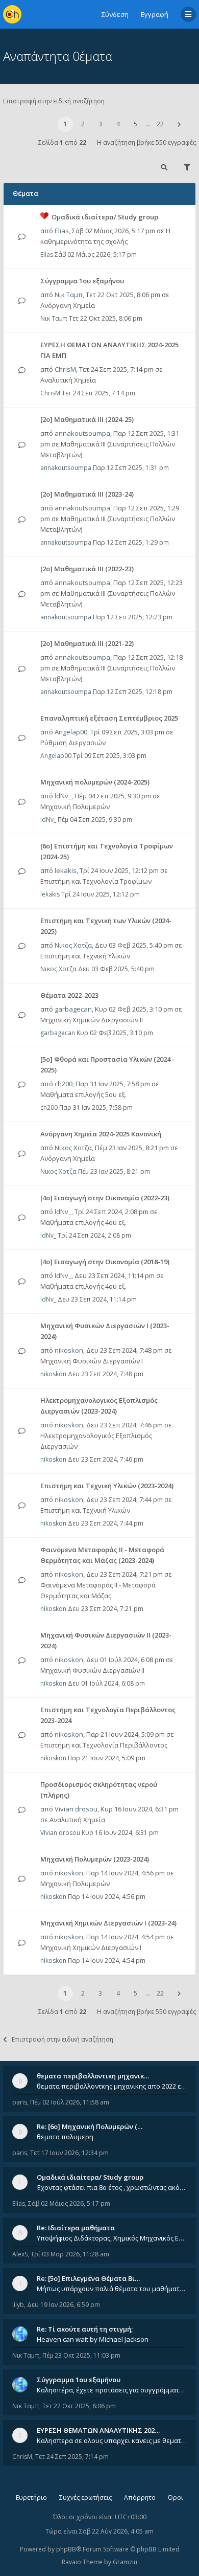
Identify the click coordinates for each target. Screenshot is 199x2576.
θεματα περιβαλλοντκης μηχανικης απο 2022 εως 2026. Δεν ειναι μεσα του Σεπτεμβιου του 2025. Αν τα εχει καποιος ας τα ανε (112, 2086)
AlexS (20, 2254)
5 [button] (135, 124)
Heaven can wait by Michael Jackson (93, 2339)
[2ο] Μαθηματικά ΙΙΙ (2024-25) (87, 419)
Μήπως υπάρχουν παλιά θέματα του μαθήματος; (112, 2289)
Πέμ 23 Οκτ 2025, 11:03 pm (81, 2355)
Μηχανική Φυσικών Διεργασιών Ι (92, 1361)
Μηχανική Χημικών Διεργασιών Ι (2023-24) (108, 1923)
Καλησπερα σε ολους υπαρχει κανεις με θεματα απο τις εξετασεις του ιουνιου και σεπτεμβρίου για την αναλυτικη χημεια (112, 2440)
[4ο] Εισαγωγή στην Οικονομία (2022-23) (105, 1198)
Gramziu (125, 2562)
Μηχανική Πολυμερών (75, 807)
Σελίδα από (62, 142)
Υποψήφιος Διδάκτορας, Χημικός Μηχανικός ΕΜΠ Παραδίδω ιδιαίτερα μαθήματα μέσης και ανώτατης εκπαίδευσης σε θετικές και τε (112, 2238)
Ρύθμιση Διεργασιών (73, 743)
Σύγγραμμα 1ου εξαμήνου (82, 281)
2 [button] (83, 124)
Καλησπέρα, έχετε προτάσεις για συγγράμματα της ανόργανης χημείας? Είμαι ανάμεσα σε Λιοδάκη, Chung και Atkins (112, 2390)
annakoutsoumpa (82, 433)
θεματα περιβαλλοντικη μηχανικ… (93, 2076)
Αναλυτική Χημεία (68, 380)
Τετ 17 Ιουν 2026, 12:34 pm (69, 2153)
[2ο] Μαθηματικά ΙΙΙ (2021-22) (87, 643)
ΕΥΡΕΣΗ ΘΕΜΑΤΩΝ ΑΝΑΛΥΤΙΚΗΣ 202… (98, 2430)
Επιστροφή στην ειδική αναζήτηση (54, 101)
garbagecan (73, 1009)
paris (20, 2102)
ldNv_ (63, 796)
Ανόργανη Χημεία (68, 305)
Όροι (176, 2497)
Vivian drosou (76, 1809)
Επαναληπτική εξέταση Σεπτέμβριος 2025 (109, 718)
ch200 (64, 1084)
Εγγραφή (155, 14)
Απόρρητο (140, 2497)
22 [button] (160, 124)
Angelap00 (71, 732)
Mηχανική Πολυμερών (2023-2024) (95, 1859)
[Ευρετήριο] (12, 14)
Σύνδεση (115, 14)
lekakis (66, 870)
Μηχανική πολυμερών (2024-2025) (95, 782)
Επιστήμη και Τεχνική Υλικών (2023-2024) (107, 1486)
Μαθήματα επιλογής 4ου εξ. (83, 1222)
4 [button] (118, 124)
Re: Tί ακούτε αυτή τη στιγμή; (85, 2329)
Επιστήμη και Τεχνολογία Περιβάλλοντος (104, 1745)
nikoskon (69, 1350)
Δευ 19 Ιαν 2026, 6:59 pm (64, 2305)
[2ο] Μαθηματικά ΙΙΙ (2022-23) (87, 569)
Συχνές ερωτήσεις (85, 2497)
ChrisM (65, 369)
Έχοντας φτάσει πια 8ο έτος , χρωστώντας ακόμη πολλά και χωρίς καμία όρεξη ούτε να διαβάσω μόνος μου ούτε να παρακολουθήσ (112, 2187)
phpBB (66, 2549)
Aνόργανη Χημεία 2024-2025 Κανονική (101, 1134)
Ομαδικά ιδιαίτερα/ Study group (105, 217)
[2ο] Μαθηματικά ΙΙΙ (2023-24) (87, 494)
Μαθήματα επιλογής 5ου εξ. (83, 1094)
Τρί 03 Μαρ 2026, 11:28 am (70, 2254)
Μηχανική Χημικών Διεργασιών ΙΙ (92, 1020)
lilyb (18, 2305)
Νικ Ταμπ (69, 295)
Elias (62, 231)
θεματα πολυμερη (65, 2137)
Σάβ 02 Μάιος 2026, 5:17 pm (69, 2203)
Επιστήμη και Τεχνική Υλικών (85, 956)
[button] (179, 124)
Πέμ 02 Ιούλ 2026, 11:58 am (70, 2102)
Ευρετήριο (31, 2497)
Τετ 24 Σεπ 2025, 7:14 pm (72, 2457)
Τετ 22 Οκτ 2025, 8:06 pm (79, 2406)
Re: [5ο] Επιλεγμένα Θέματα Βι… (88, 2278)
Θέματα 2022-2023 (69, 995)
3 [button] (100, 124)
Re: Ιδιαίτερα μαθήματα (76, 2228)
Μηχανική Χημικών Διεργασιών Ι (91, 1947)
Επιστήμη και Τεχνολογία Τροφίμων (96, 881)
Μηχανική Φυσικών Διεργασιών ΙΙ (92, 1670)
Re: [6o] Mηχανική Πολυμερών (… (90, 2126)
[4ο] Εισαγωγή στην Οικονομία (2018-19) (105, 1262)
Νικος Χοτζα (73, 945)
